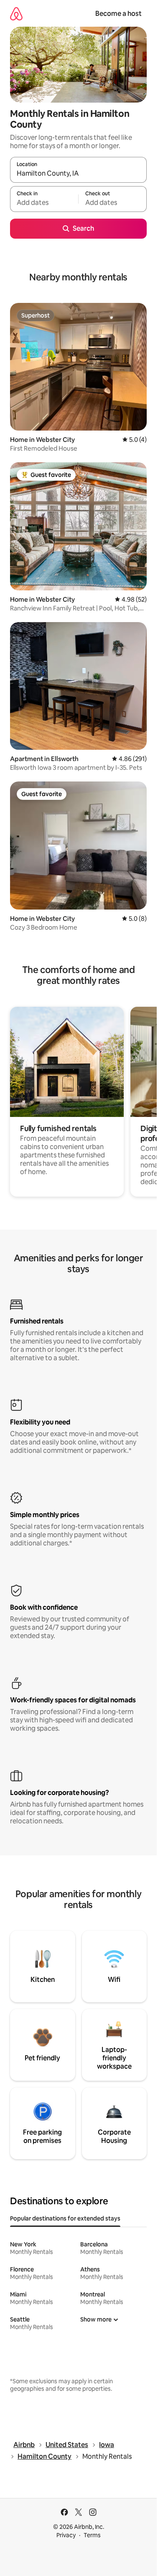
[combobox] (78, 174)
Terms (92, 2535)
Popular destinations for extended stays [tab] (65, 2218)
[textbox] (44, 203)
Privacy (66, 2535)
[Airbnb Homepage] (16, 14)
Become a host (118, 14)
